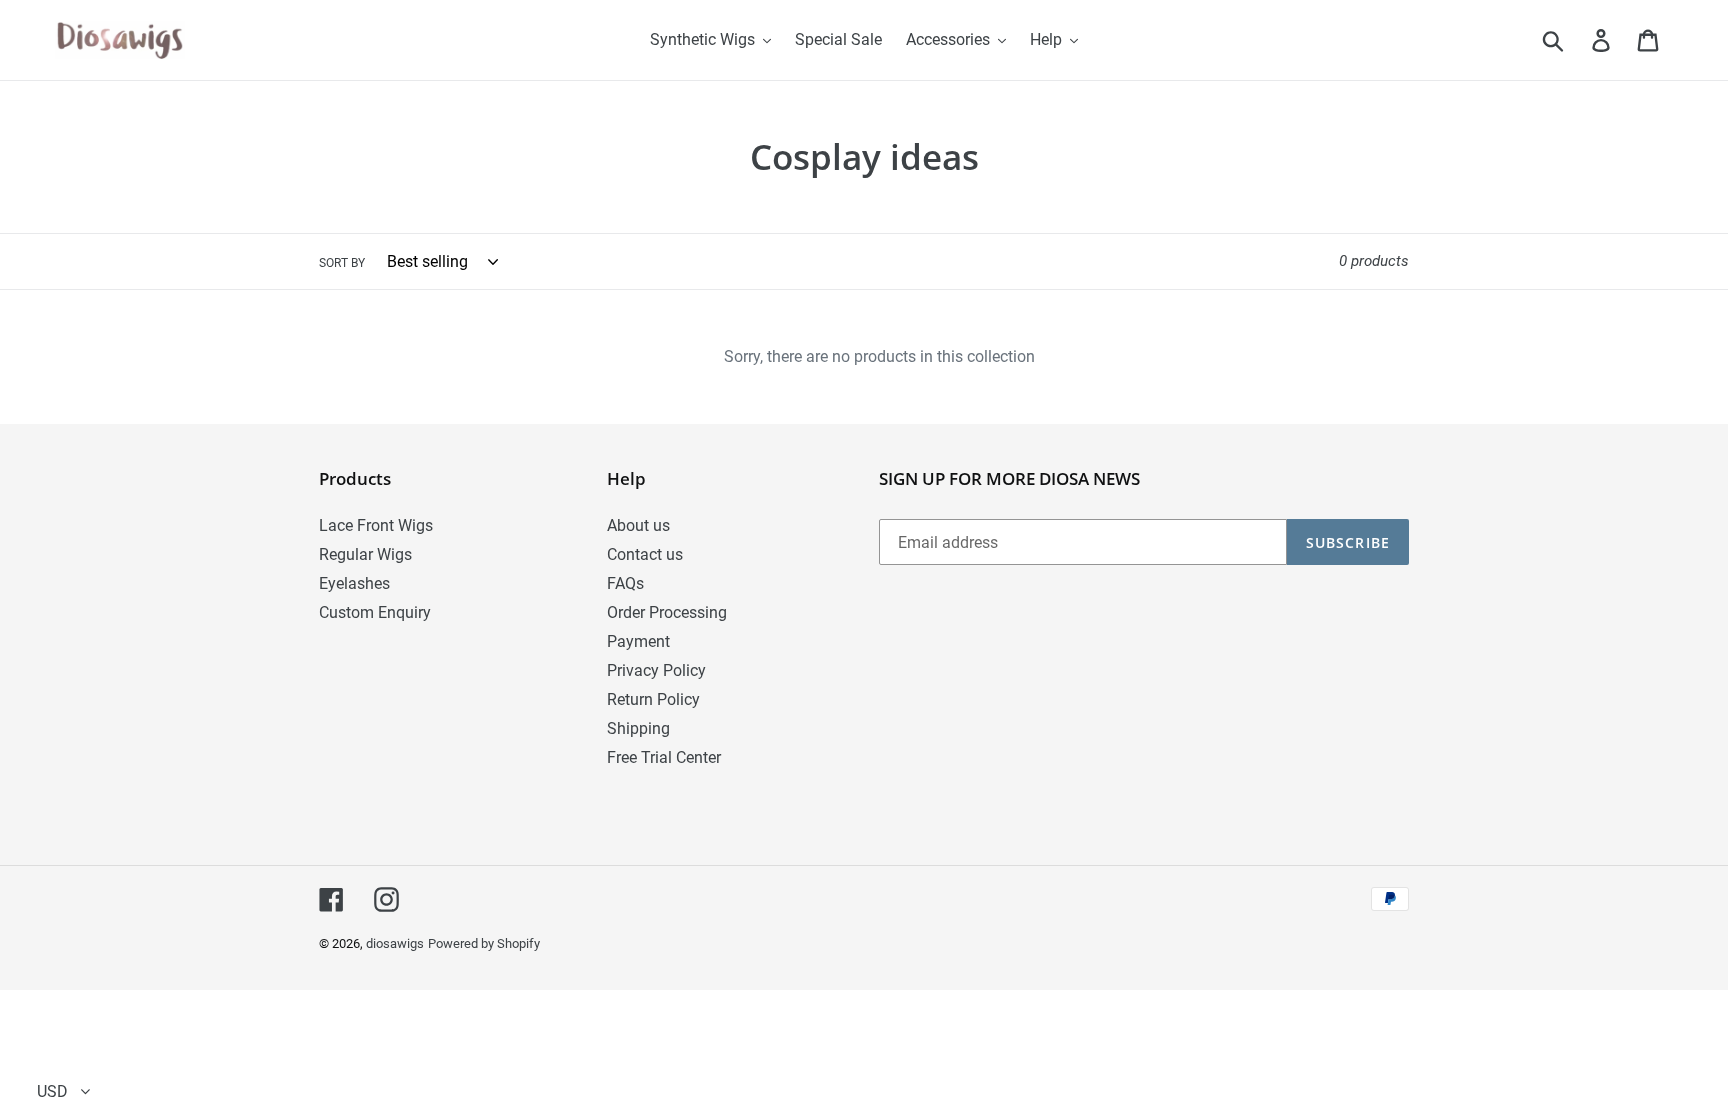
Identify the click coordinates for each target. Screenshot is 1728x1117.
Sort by (342, 263)
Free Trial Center (664, 757)
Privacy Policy (656, 670)
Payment (638, 641)
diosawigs (395, 943)
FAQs (625, 583)
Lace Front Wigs (376, 525)
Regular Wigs (365, 554)
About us (638, 525)
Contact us (645, 554)
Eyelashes (354, 583)
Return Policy (653, 699)
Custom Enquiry (375, 612)
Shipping (638, 728)
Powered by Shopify (484, 943)
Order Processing (667, 612)
